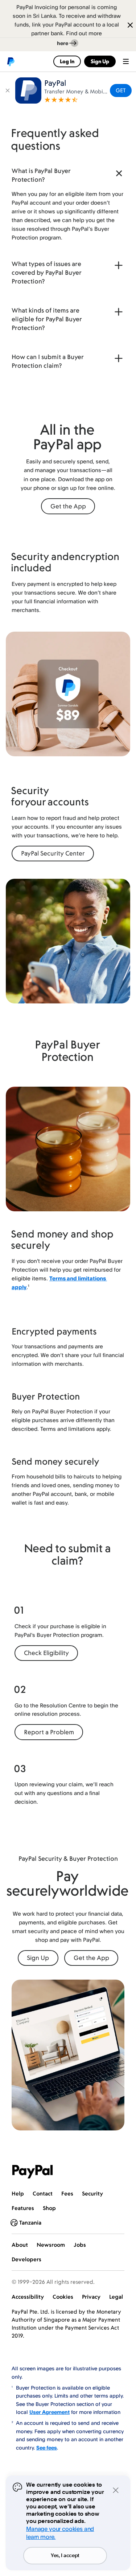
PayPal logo (11, 61)
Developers (26, 2259)
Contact (43, 2193)
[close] (8, 90)
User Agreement (50, 2412)
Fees (67, 2193)
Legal (116, 2297)
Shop (49, 2208)
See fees (47, 2448)
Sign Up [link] (100, 61)
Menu (126, 61)
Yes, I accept (65, 2556)
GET (121, 90)
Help (18, 2193)
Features (23, 2208)
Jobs (80, 2245)
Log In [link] (67, 61)
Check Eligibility (46, 1653)
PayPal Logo (33, 2172)
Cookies (63, 2297)
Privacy (91, 2297)
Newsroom (51, 2245)
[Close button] (127, 26)
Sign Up (38, 1958)
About (20, 2245)
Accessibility (28, 2297)
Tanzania (30, 2223)
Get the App (68, 506)
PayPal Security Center (53, 853)
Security (92, 2193)
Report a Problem (49, 1732)
